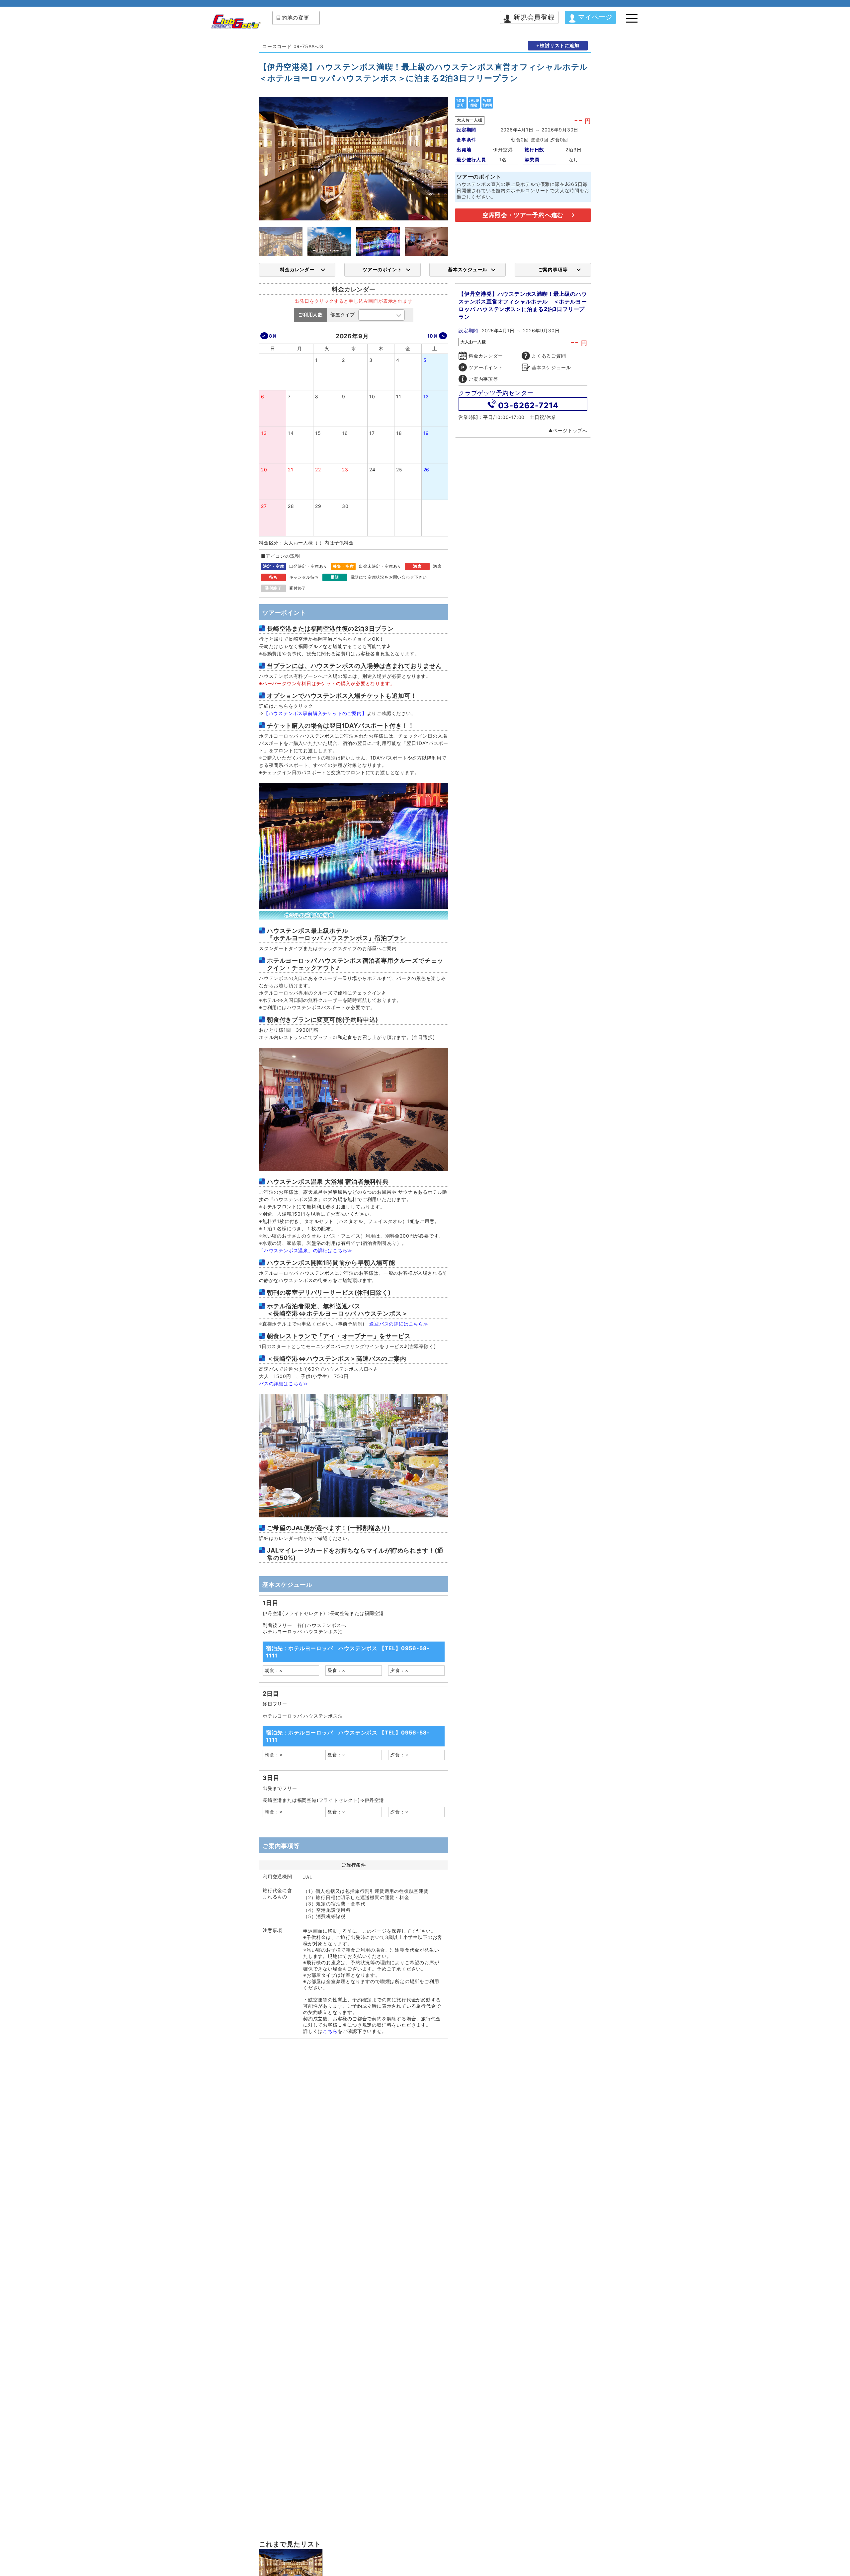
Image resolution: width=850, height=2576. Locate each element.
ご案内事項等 (553, 269)
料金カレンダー (297, 269)
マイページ (595, 17)
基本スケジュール (467, 269)
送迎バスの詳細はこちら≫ (399, 1324)
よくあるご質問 (549, 356)
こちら (330, 2031)
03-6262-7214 (528, 405)
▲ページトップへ (568, 430)
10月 (433, 336)
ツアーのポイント (382, 269)
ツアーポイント (486, 367)
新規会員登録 (534, 17)
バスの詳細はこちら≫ (284, 1383)
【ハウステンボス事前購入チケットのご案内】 (315, 713)
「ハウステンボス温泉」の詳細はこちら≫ (306, 1250)
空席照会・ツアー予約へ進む (523, 215)
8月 (273, 336)
